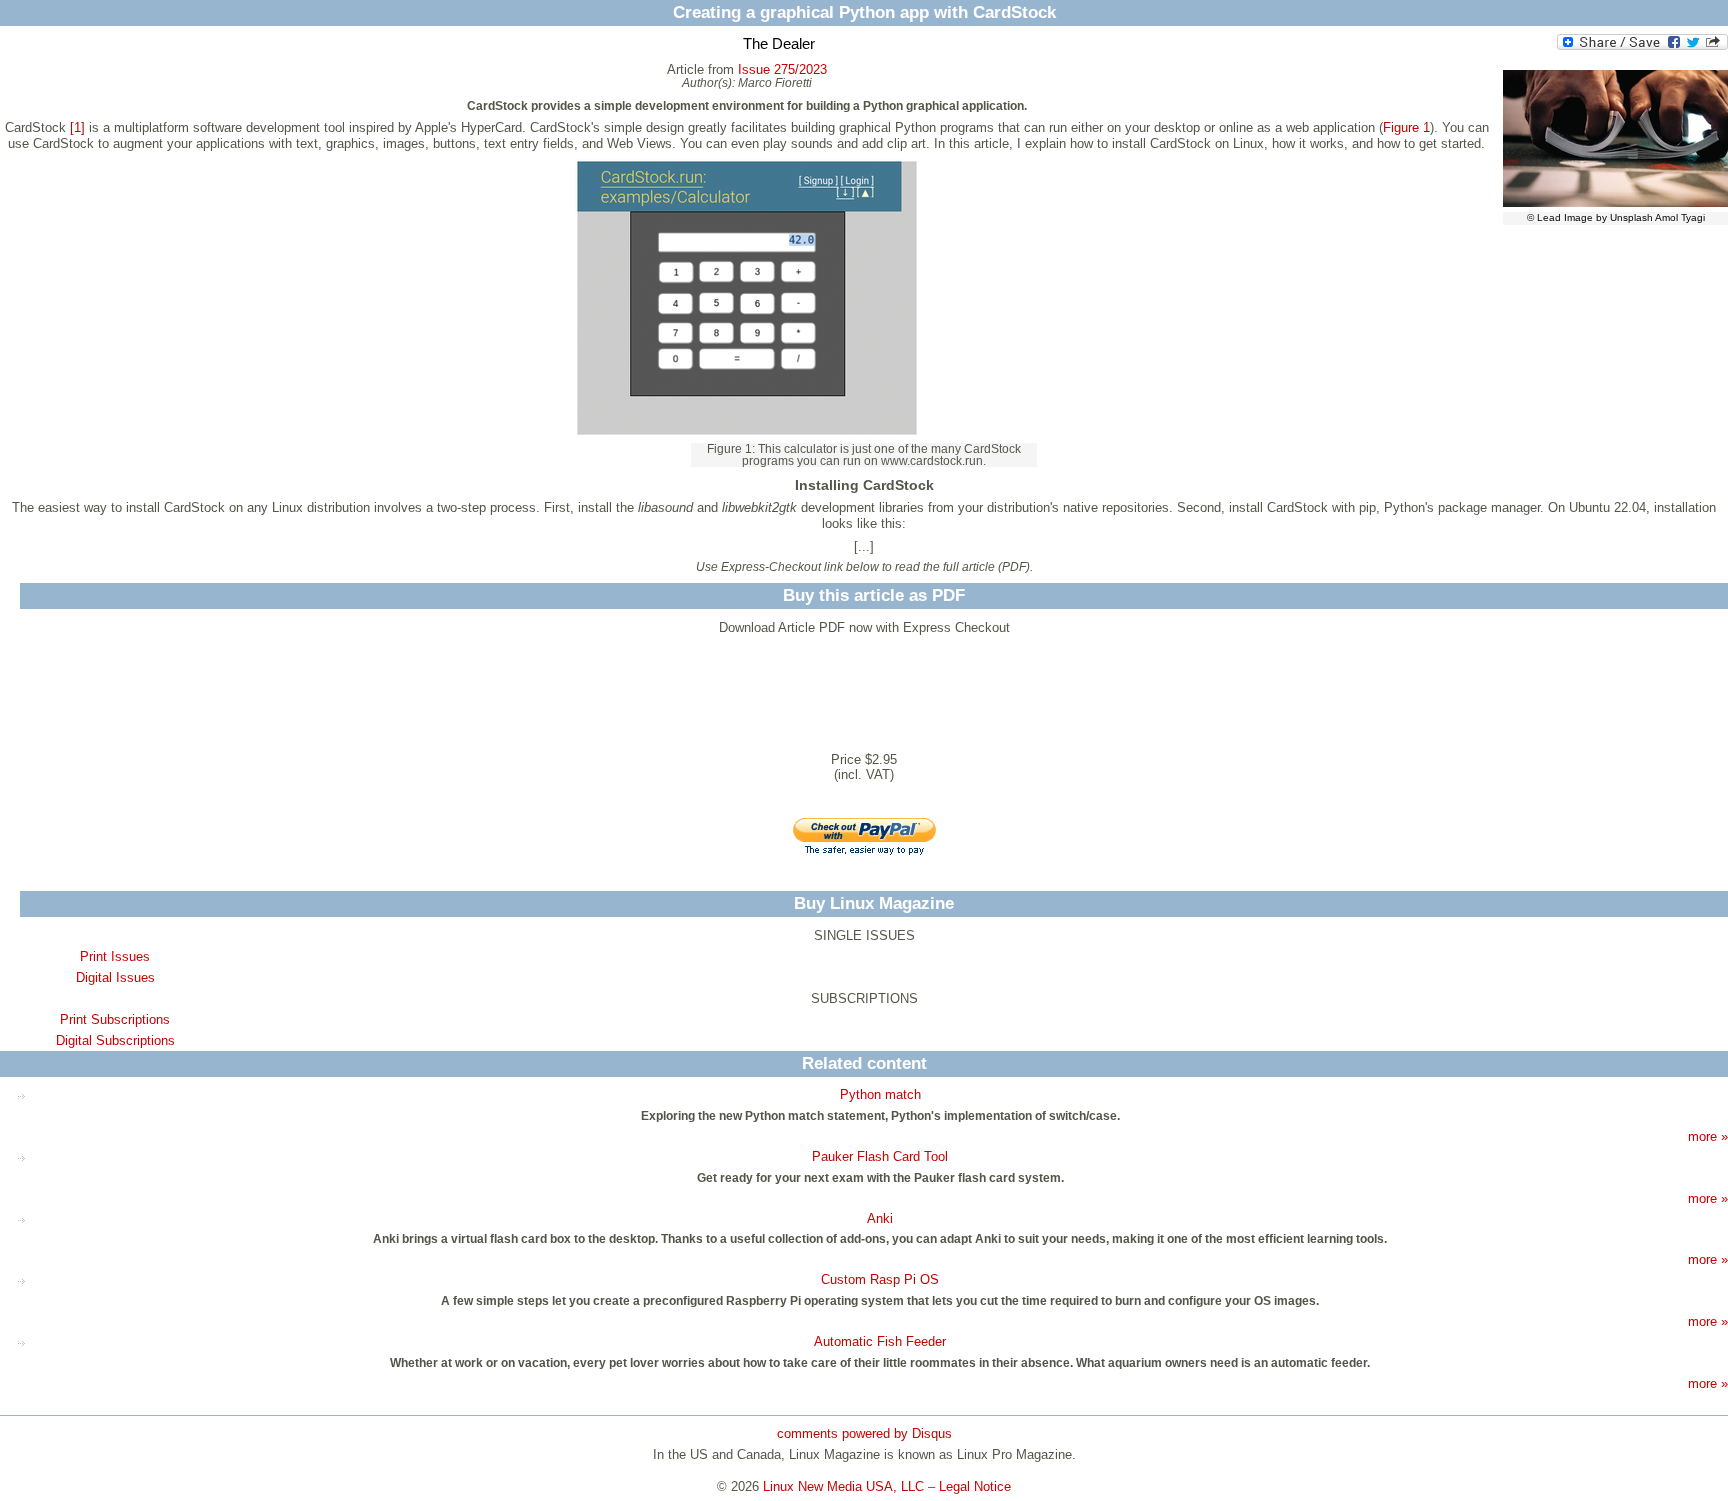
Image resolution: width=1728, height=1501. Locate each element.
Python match (880, 1094)
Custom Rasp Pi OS (880, 1279)
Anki (880, 1218)
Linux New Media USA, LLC (843, 1486)
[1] (77, 127)
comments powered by (864, 1433)
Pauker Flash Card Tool (880, 1156)
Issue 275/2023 (782, 69)
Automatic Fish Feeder (880, 1341)
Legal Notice (975, 1486)
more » (1708, 1136)
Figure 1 (1406, 127)
